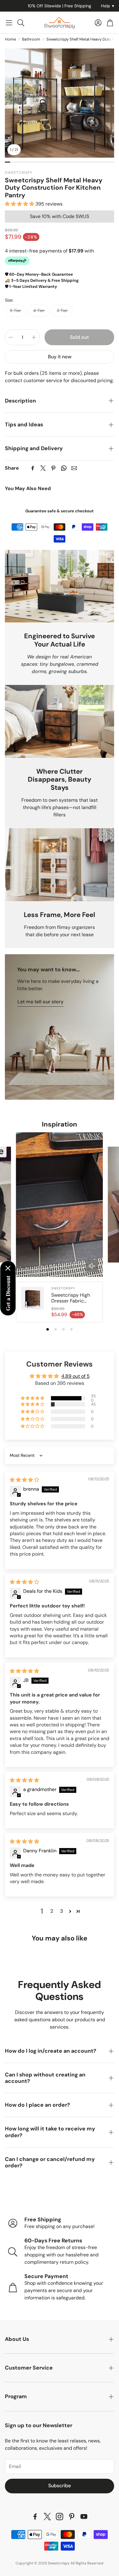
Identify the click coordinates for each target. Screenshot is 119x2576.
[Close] (8, 1268)
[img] (24, 1480)
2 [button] (52, 1911)
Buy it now (60, 357)
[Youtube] (84, 2517)
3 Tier (62, 310)
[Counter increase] (34, 337)
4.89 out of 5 (76, 1376)
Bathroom (31, 39)
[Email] (74, 468)
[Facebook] (33, 468)
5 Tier (15, 310)
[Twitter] (43, 468)
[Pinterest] (53, 468)
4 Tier (39, 310)
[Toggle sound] (92, 1266)
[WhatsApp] (64, 468)
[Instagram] (60, 2517)
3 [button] (61, 1911)
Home (10, 39)
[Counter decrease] (11, 337)
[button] (9, 23)
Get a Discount (8, 1293)
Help (108, 6)
